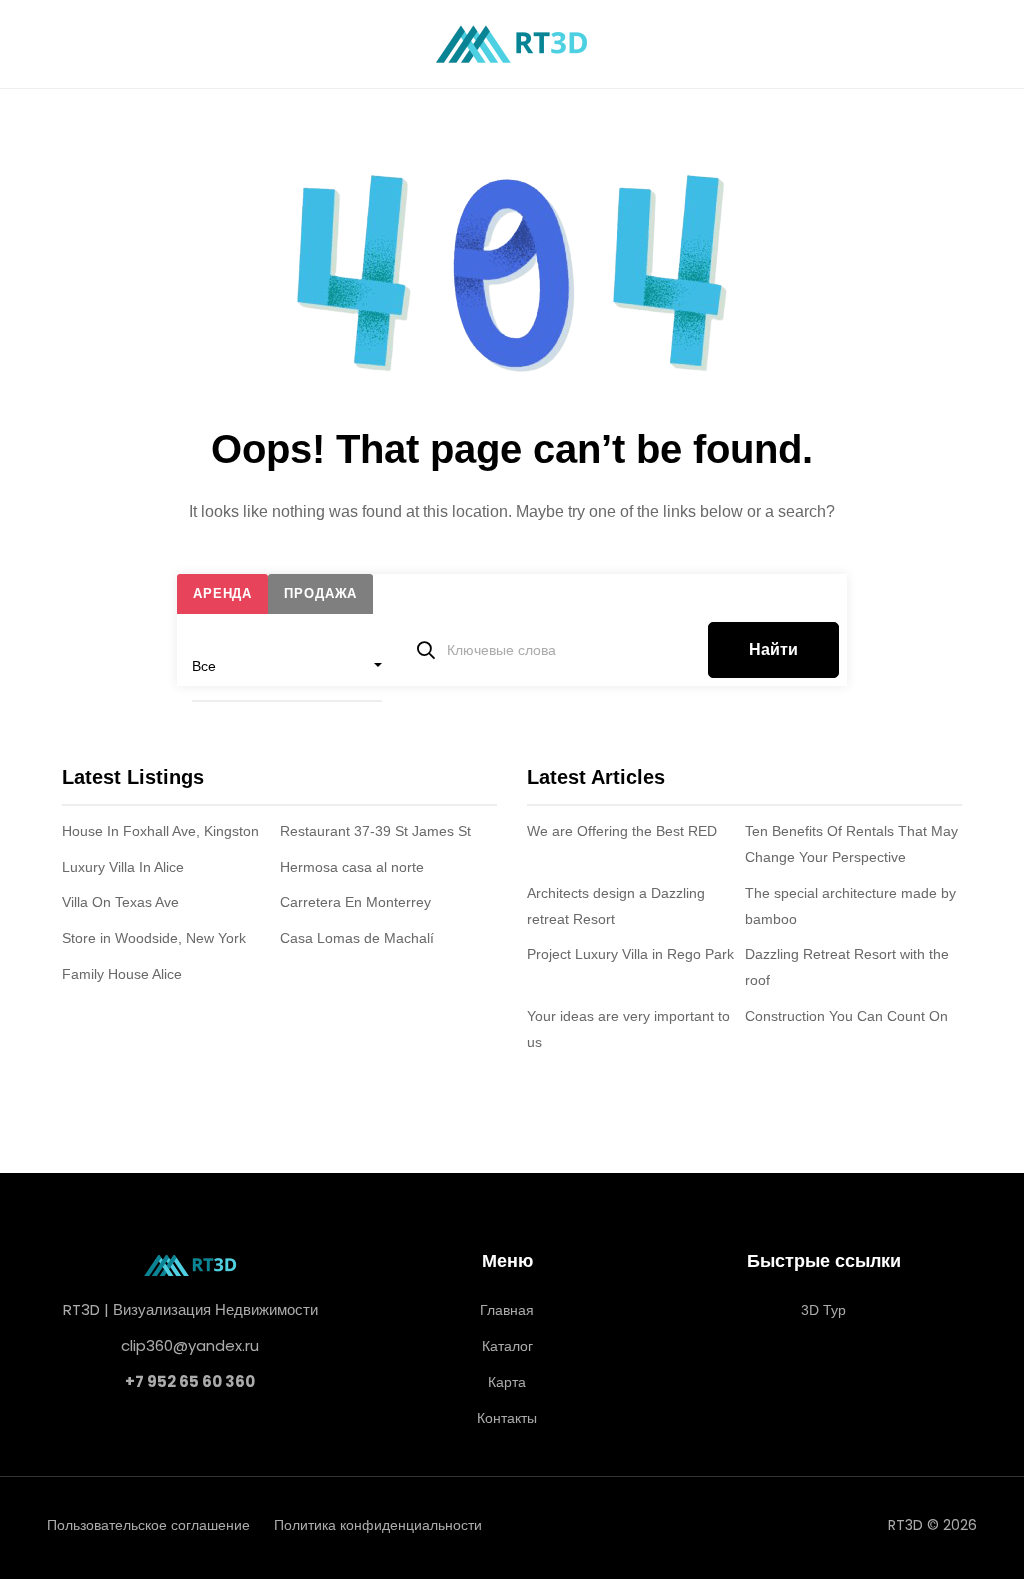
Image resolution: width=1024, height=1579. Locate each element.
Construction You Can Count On (846, 1016)
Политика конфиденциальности (378, 1525)
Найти (773, 649)
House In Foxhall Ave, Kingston (160, 831)
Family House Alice (122, 974)
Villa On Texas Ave (120, 902)
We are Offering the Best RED (622, 831)
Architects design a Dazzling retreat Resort (616, 906)
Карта (507, 1382)
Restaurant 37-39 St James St (375, 831)
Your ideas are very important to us (628, 1029)
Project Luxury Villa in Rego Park (630, 954)
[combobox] (287, 666)
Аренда (222, 593)
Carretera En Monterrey (355, 902)
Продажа (320, 593)
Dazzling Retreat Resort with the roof (847, 967)
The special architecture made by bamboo (850, 906)
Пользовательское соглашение (148, 1525)
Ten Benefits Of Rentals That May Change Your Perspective (851, 844)
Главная (507, 1310)
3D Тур (823, 1310)
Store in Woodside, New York (154, 938)
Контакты (507, 1418)
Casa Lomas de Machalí (357, 938)
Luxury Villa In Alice (123, 867)
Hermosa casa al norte (352, 867)
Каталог (507, 1346)
